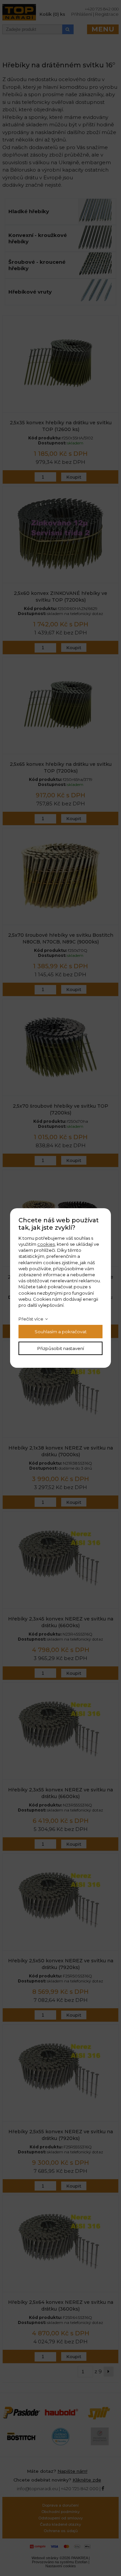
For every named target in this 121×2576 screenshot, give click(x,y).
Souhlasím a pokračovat (61, 1332)
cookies (46, 1244)
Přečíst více (31, 1319)
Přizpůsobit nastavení (61, 1348)
